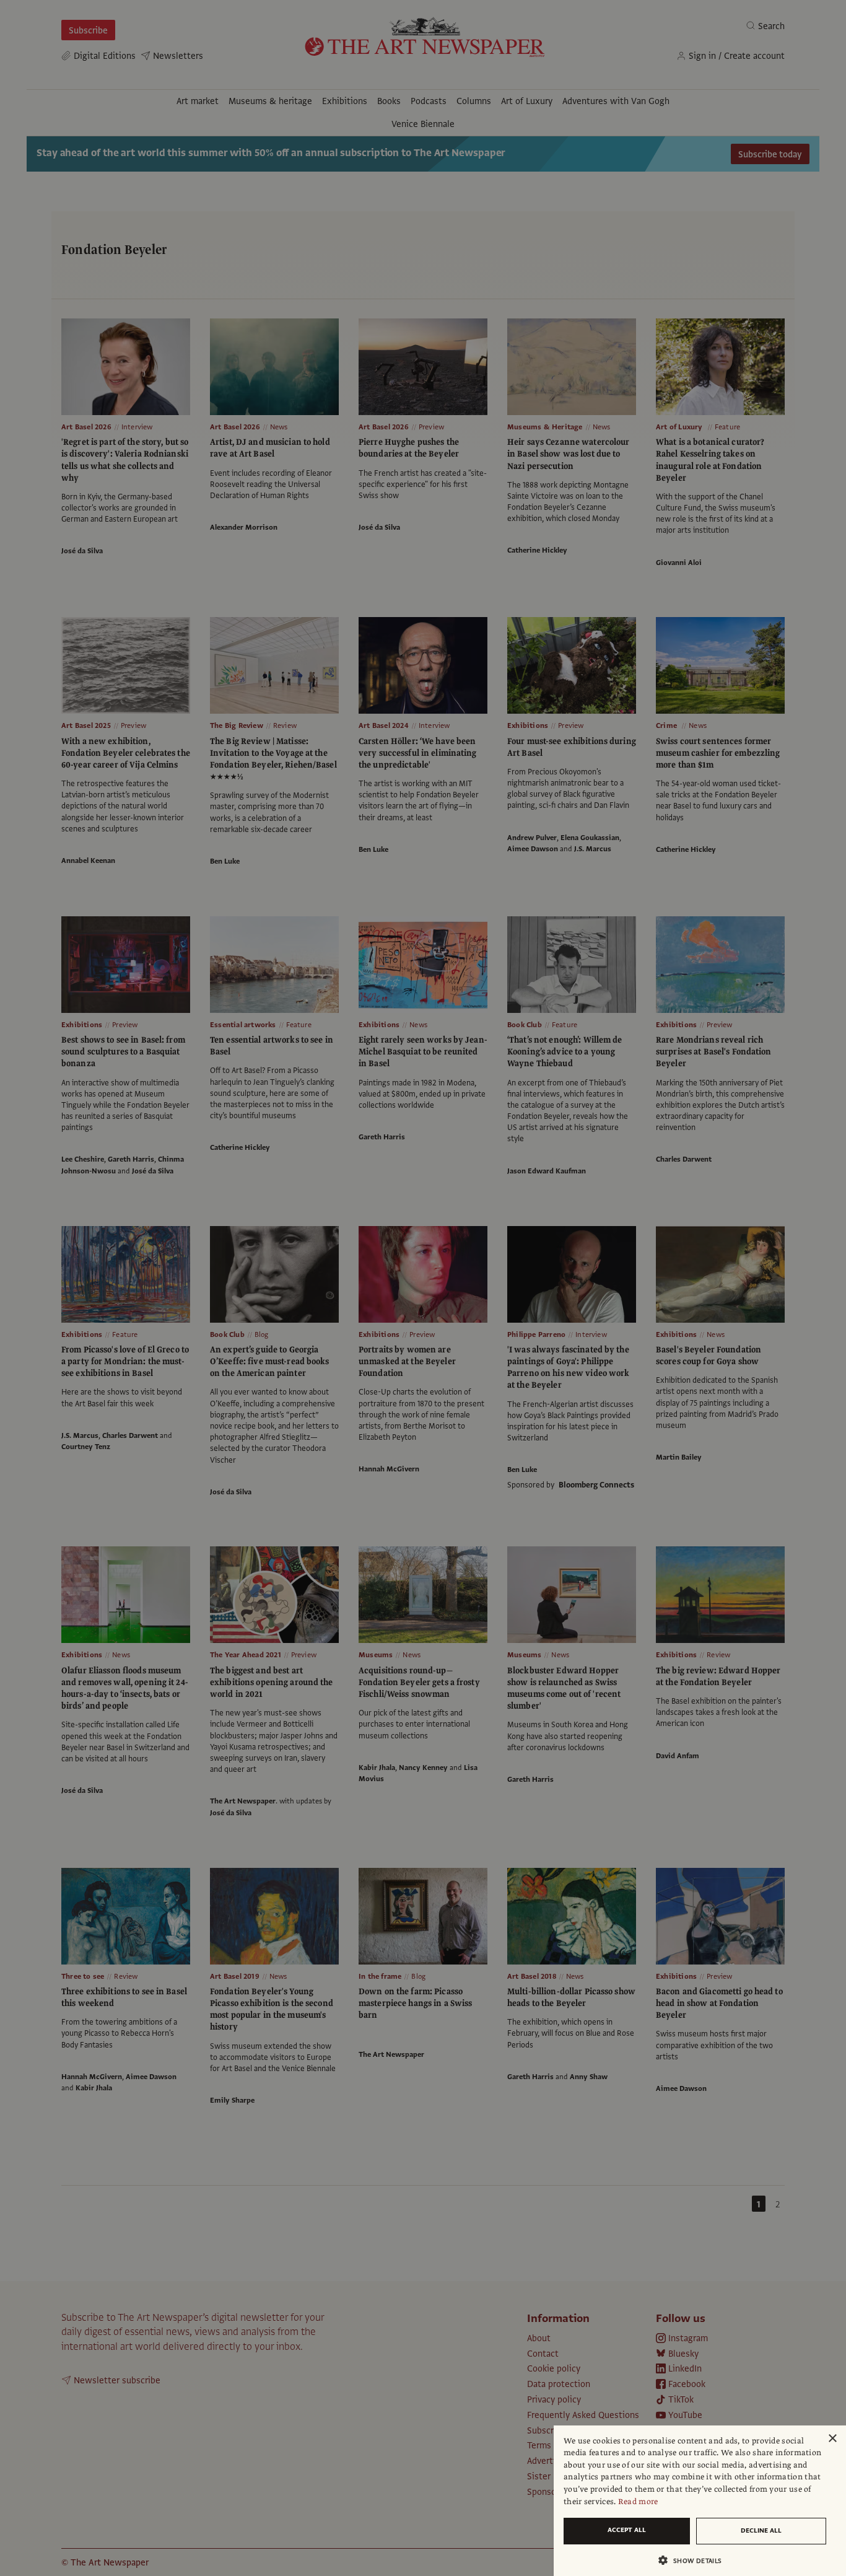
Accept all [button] (627, 2530)
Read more (638, 2502)
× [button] (832, 2439)
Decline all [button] (761, 2530)
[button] (695, 2560)
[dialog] (700, 2501)
